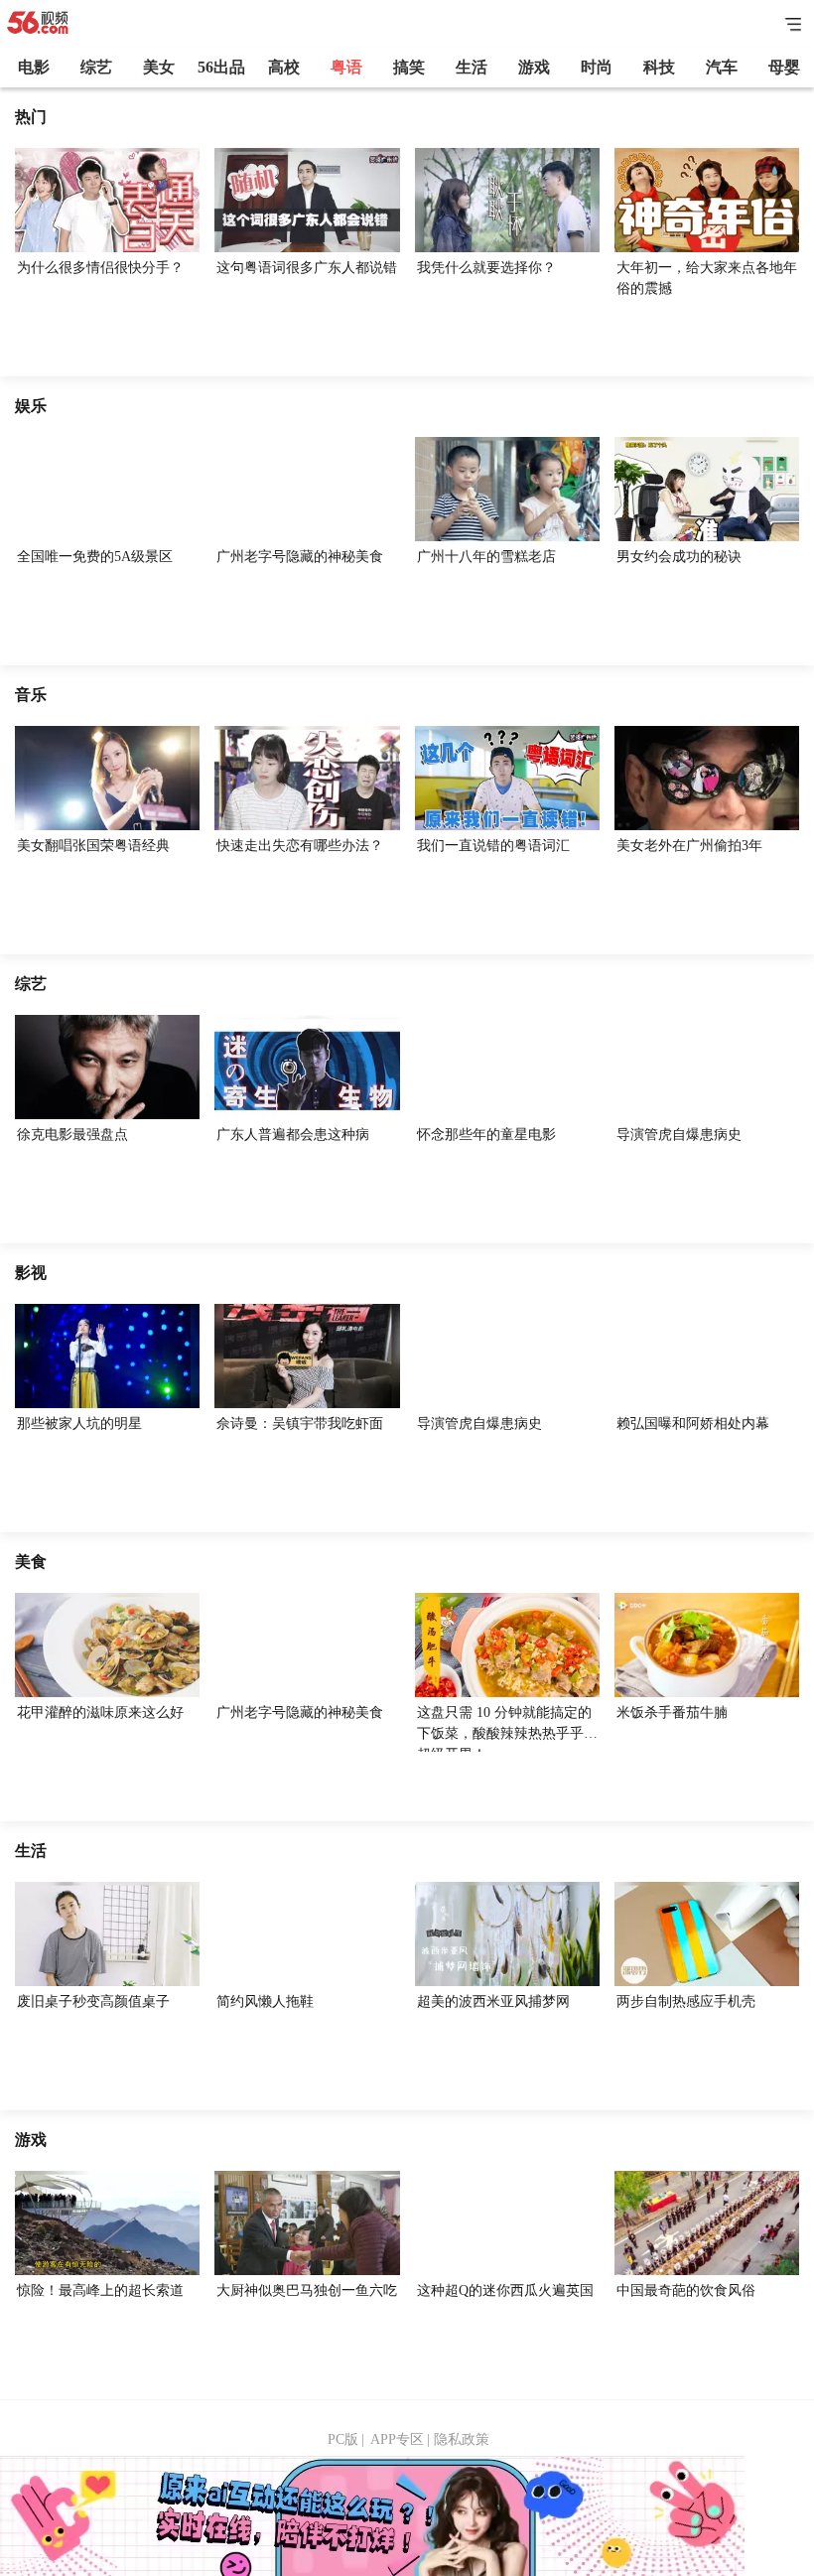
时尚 (597, 67)
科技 (659, 67)
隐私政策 (462, 2439)
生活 (472, 67)
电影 (34, 67)
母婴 (784, 67)
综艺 (96, 67)
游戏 (534, 67)
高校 (284, 67)
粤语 (346, 67)
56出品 (221, 67)
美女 (159, 67)
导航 (794, 24)
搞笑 (409, 67)
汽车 (722, 67)
